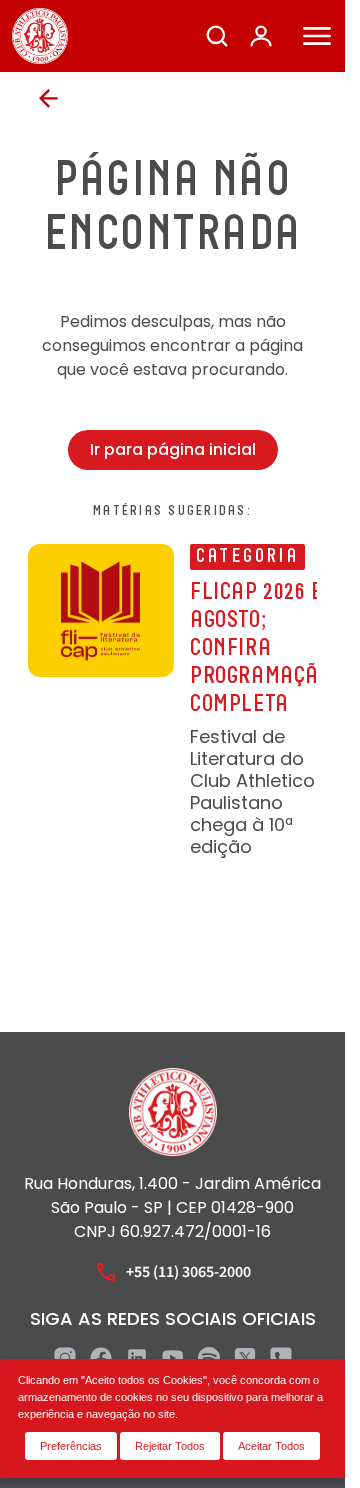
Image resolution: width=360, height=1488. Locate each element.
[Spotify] (209, 1358)
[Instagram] (65, 1358)
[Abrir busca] (217, 36)
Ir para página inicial (173, 449)
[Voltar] (48, 98)
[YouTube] (173, 1358)
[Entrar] (261, 36)
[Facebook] (101, 1358)
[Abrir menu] (317, 36)
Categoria (247, 556)
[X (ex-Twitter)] (245, 1358)
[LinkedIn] (137, 1358)
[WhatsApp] (281, 1358)
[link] (184, 701)
